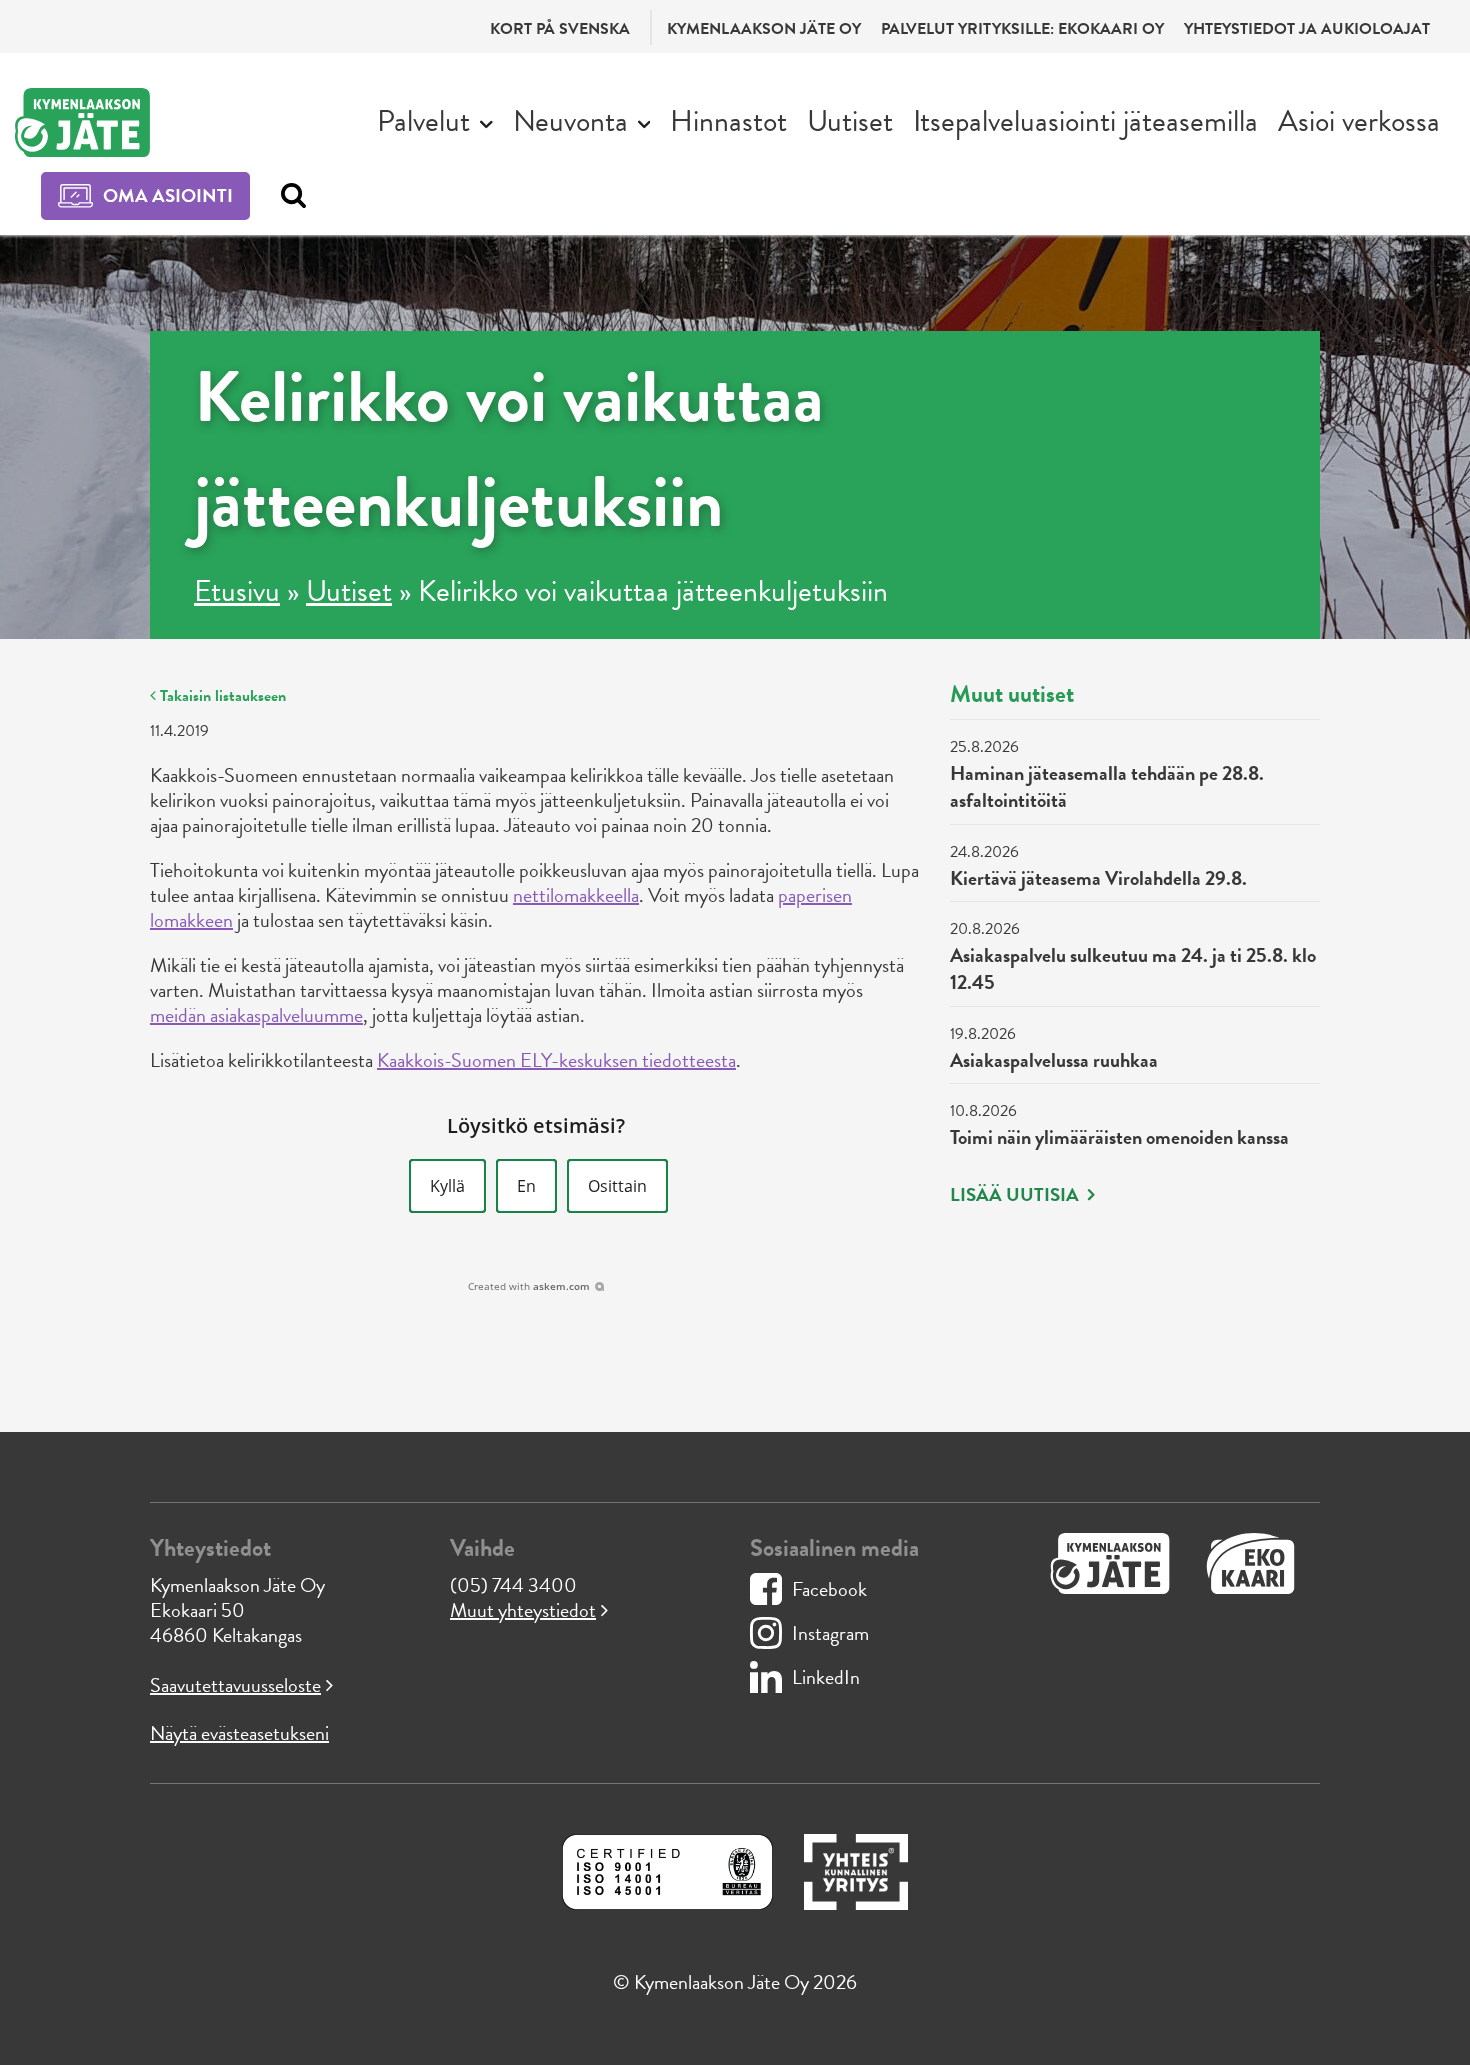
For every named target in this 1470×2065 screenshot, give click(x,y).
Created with (529, 1286)
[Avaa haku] (288, 196)
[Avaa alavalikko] (486, 122)
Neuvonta (570, 121)
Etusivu (237, 591)
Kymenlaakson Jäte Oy (764, 29)
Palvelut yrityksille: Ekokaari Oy (1022, 29)
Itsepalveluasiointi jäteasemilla (1085, 121)
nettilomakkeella (576, 895)
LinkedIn (826, 1677)
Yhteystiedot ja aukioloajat (1307, 29)
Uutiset (850, 121)
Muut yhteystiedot (523, 1610)
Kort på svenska (560, 29)
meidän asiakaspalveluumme (256, 1015)
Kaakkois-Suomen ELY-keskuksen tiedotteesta (556, 1060)
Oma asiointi (168, 195)
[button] (447, 1186)
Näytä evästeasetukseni (239, 1733)
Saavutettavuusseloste (235, 1685)
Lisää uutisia (1016, 1195)
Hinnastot (728, 121)
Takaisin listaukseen (221, 696)
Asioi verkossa (1359, 121)
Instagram (830, 1633)
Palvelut (423, 121)
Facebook (829, 1589)
